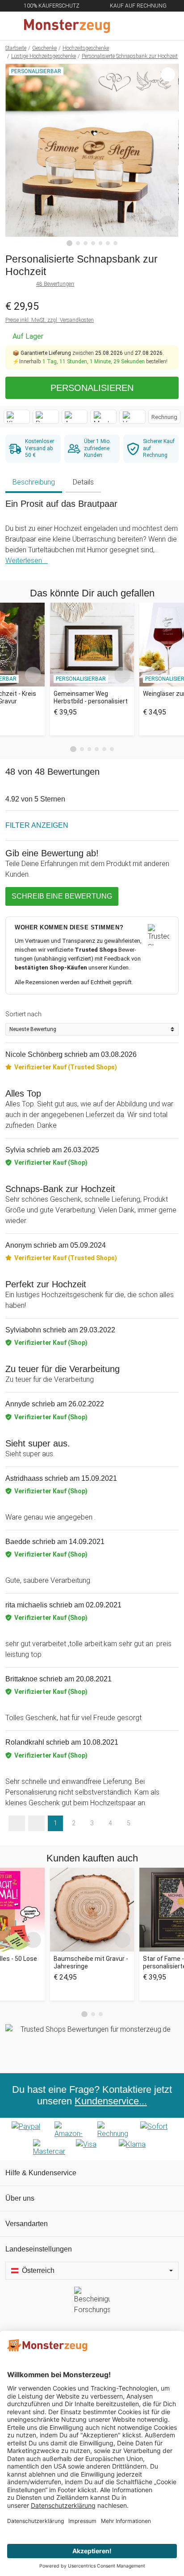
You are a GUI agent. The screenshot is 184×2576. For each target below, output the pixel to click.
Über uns (20, 2198)
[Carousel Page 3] (90, 749)
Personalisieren (92, 388)
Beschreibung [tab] (34, 482)
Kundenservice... (111, 2101)
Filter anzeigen (37, 825)
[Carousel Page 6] (112, 749)
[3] (86, 243)
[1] (70, 243)
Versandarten (27, 2224)
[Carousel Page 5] (104, 749)
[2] (78, 243)
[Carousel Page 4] (97, 749)
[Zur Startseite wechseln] (71, 26)
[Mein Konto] (167, 26)
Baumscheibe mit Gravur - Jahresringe (91, 1962)
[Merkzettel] (148, 26)
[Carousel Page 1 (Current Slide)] (73, 749)
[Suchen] (129, 26)
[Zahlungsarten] (92, 2139)
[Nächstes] (169, 155)
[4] (93, 243)
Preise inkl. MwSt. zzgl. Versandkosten (50, 320)
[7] (115, 243)
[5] (101, 243)
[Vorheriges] (15, 155)
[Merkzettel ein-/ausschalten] (167, 224)
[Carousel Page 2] (82, 749)
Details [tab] (83, 482)
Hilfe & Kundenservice (41, 2173)
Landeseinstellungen (39, 2249)
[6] (108, 243)
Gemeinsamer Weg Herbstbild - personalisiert (91, 697)
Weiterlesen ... (27, 561)
